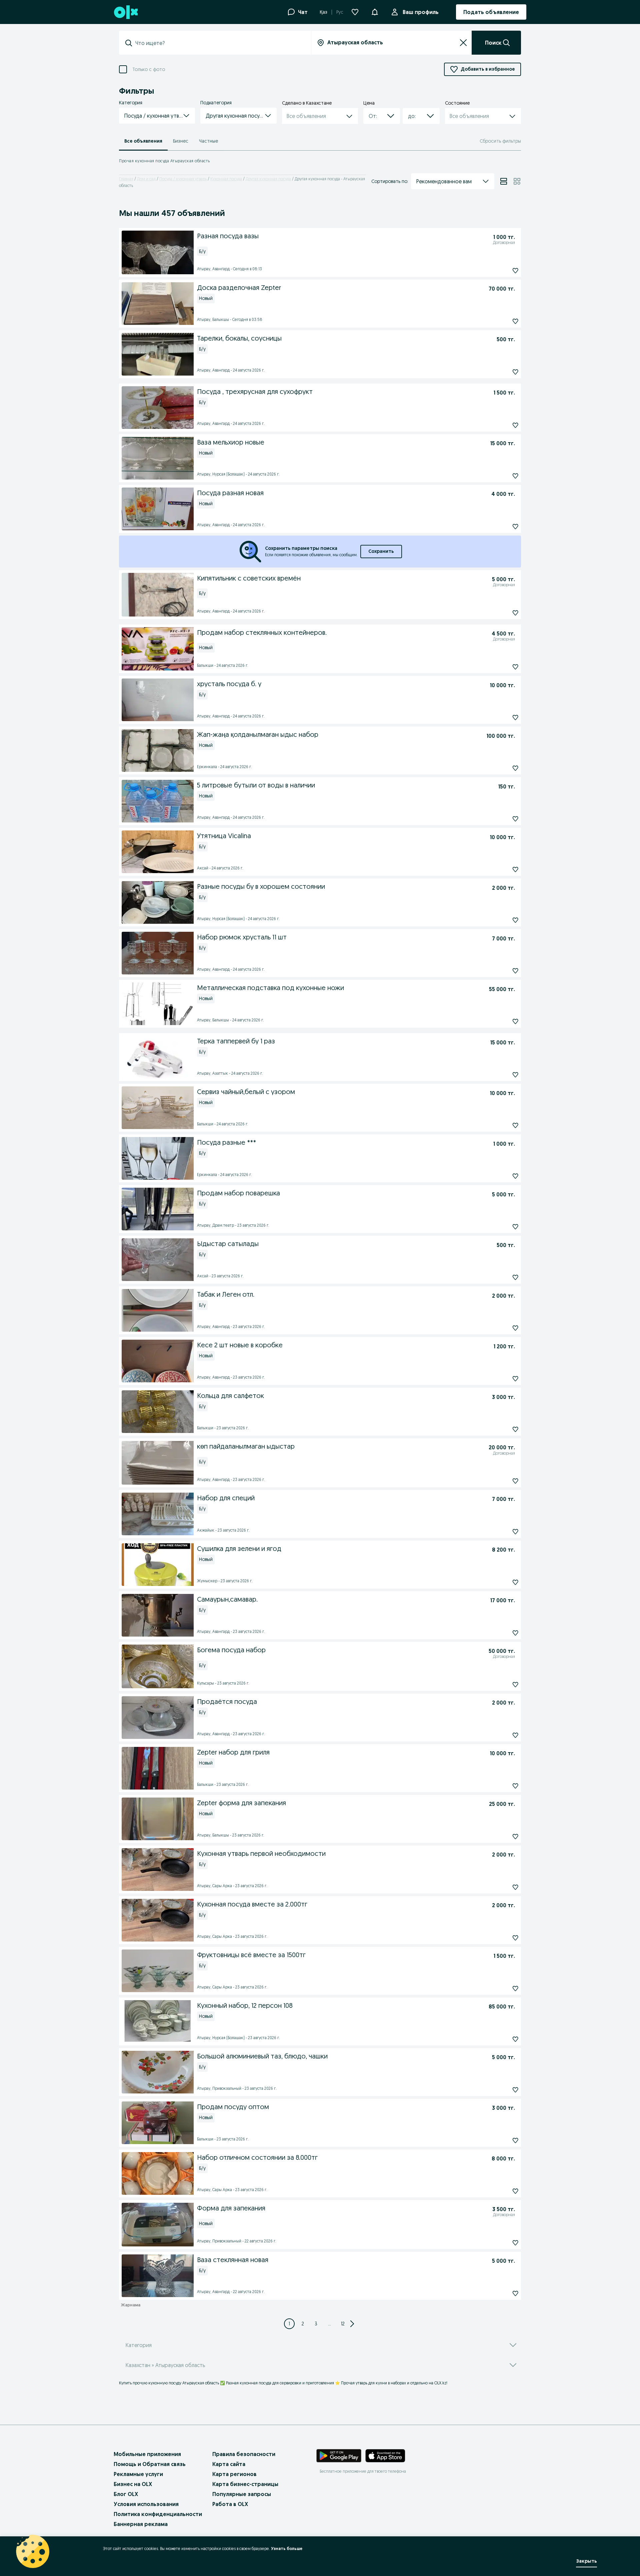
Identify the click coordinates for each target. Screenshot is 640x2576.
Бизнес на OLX (133, 2484)
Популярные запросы (242, 2494)
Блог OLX (126, 2494)
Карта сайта (229, 2464)
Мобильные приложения (147, 2454)
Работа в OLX (230, 2504)
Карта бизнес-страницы (245, 2484)
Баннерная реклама (141, 2524)
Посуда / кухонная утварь (183, 179)
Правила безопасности (244, 2454)
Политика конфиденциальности (158, 2514)
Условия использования (146, 2504)
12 (343, 2324)
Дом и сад (146, 179)
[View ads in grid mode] (517, 181)
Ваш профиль (421, 12)
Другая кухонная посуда (268, 179)
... (329, 2324)
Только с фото (149, 69)
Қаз (323, 12)
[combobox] (219, 43)
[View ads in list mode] (504, 181)
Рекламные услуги (138, 2474)
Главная (126, 179)
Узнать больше (287, 2549)
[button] (375, 11)
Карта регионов (234, 2474)
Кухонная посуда (226, 179)
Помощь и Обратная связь (150, 2464)
